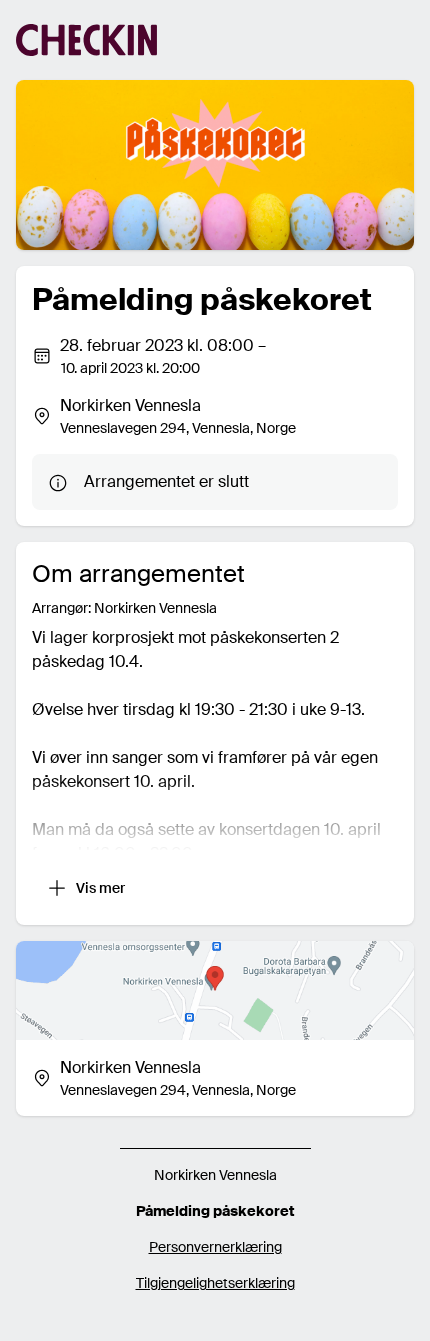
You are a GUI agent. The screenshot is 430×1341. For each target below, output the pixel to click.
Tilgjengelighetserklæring (215, 1283)
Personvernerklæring (215, 1247)
